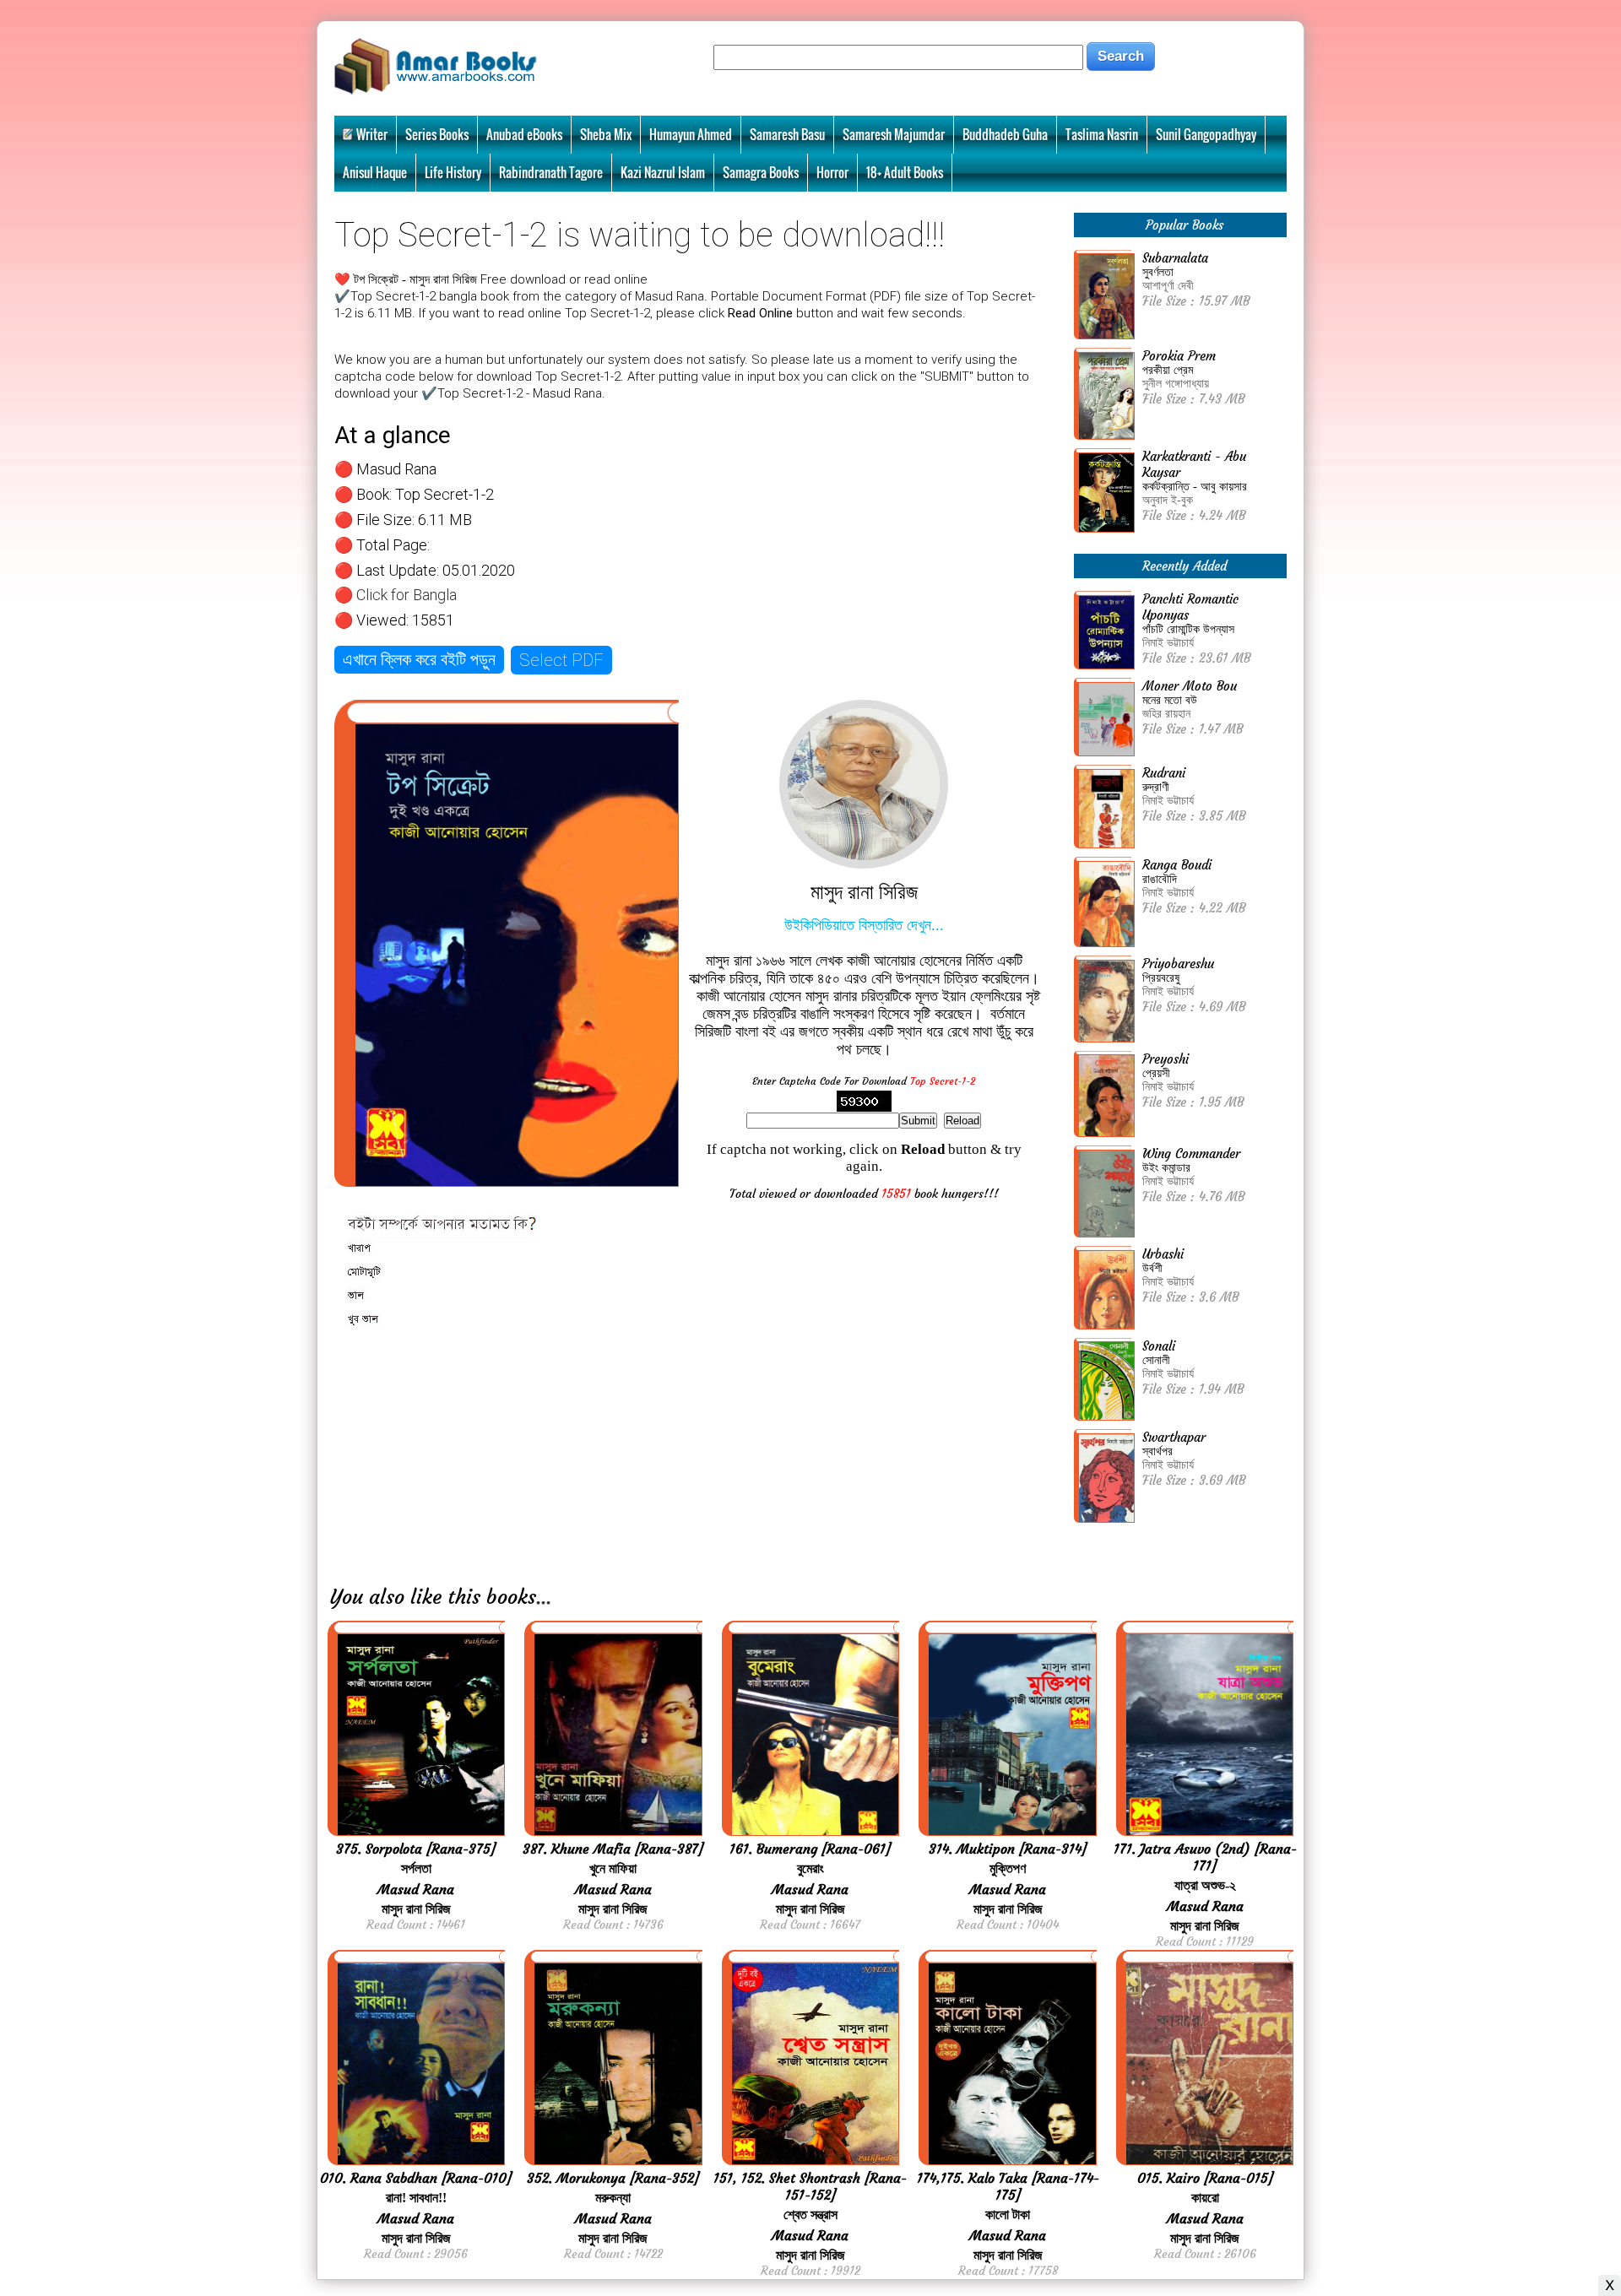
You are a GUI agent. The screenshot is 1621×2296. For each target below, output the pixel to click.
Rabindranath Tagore (551, 172)
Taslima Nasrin (1102, 134)
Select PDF (561, 660)
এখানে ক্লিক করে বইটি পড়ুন (419, 659)
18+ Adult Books (905, 172)
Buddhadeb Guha (1005, 134)
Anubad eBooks (524, 134)
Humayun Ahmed (691, 134)
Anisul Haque (375, 172)
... (544, 1597)
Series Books (437, 134)
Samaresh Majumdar (894, 134)
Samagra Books (761, 172)
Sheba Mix (606, 134)
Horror (832, 172)
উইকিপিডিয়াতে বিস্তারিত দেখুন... (864, 925)
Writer (372, 134)
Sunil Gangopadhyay (1206, 134)
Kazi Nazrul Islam (663, 172)
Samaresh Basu (787, 134)
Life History (453, 172)
